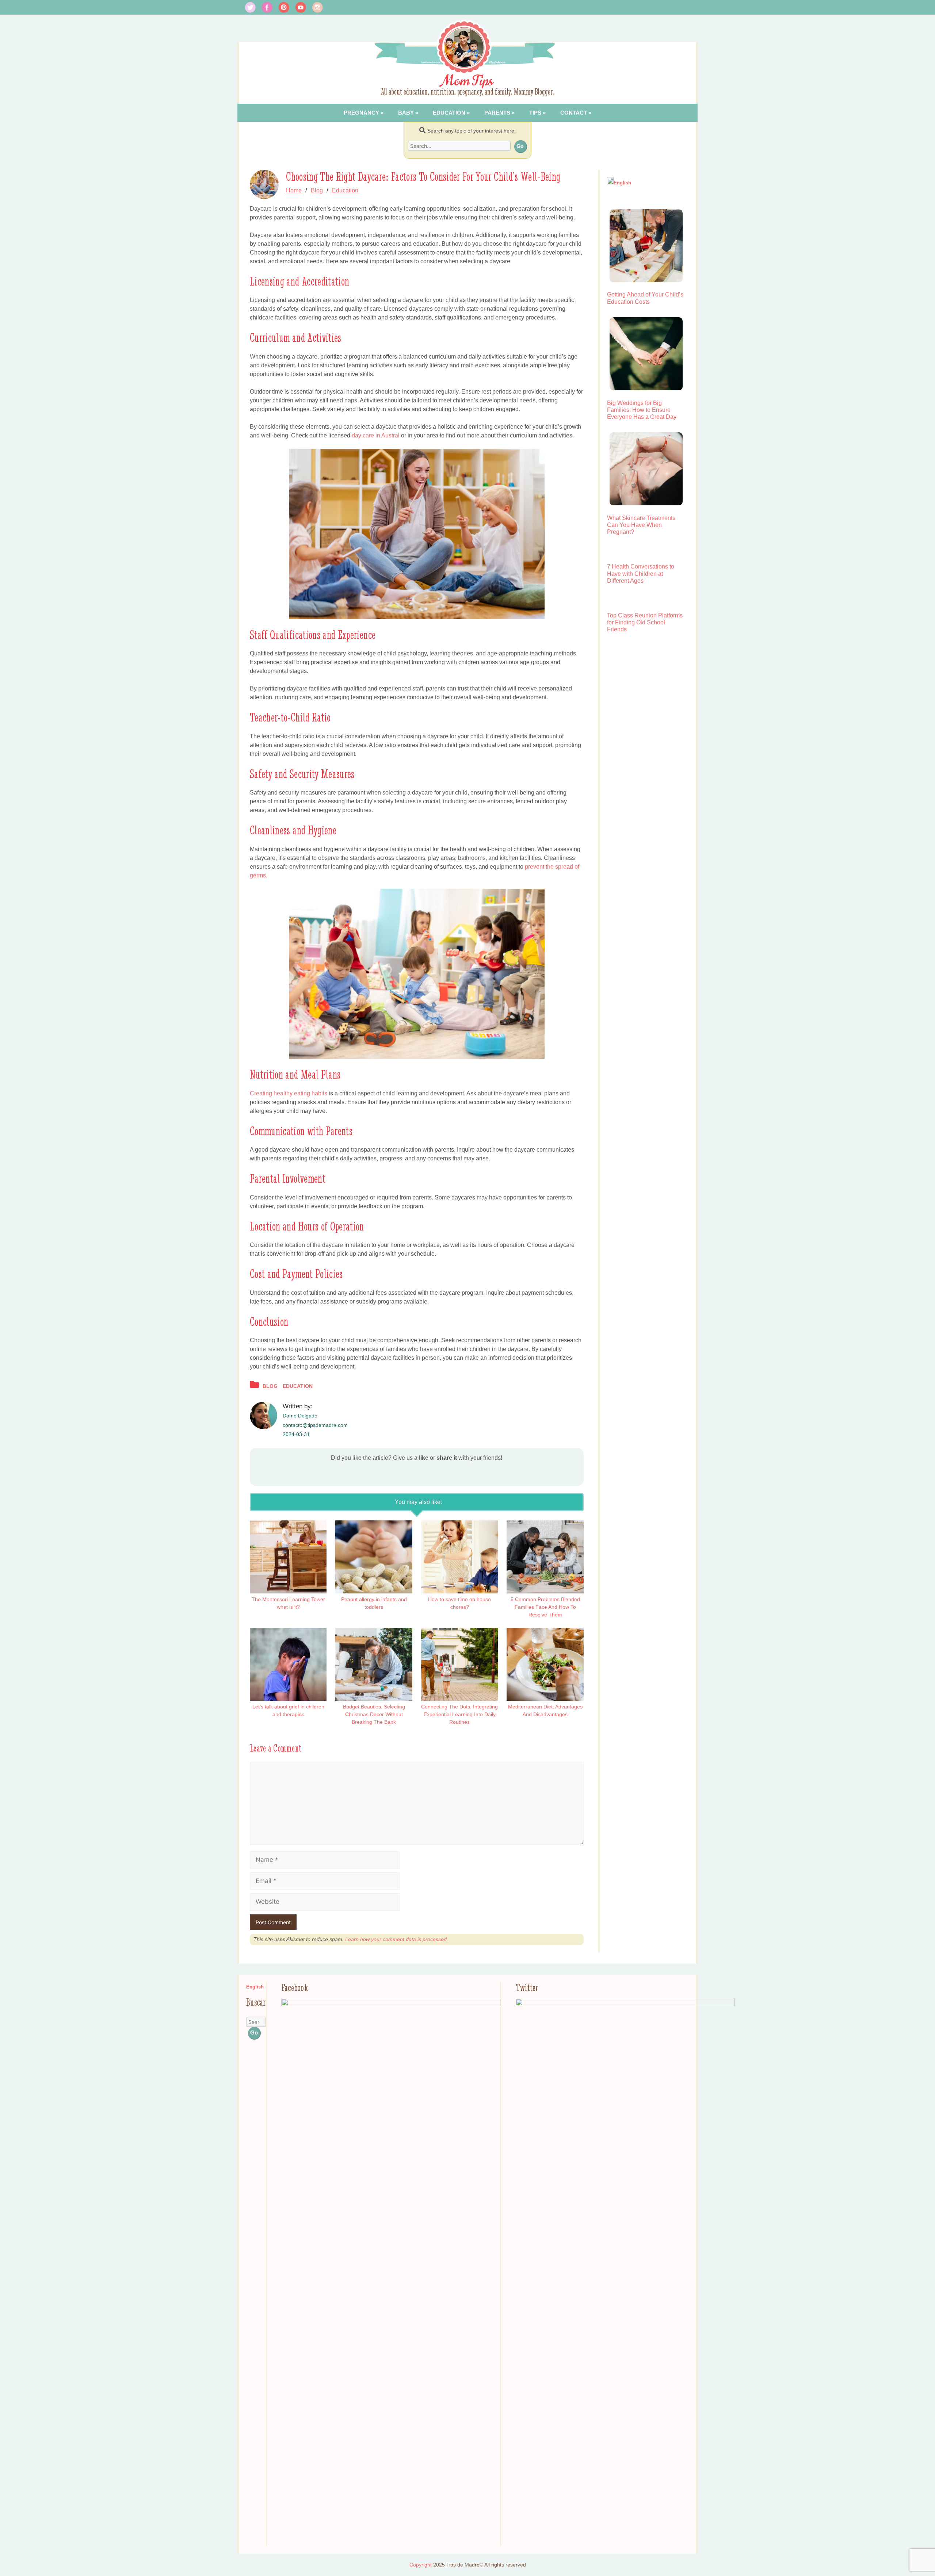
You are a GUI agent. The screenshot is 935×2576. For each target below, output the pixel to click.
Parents (497, 113)
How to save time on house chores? (459, 1603)
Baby (406, 113)
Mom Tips (468, 81)
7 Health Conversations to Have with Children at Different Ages (641, 573)
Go (520, 146)
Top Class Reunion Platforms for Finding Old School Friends (645, 622)
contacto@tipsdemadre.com (315, 1425)
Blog (317, 190)
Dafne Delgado (300, 1416)
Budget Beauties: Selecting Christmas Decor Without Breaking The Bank (374, 1714)
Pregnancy (361, 113)
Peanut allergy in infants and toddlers (374, 1603)
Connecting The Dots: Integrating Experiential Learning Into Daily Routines (459, 1714)
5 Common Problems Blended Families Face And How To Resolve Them (545, 1607)
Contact (574, 113)
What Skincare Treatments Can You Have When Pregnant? (641, 525)
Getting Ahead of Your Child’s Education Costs (645, 298)
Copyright (421, 2565)
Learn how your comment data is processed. (397, 1939)
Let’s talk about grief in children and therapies (288, 1710)
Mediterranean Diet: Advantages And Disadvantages (545, 1710)
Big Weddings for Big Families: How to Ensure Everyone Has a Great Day (642, 410)
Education (449, 113)
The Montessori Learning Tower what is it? (288, 1603)
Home (294, 190)
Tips (535, 113)
